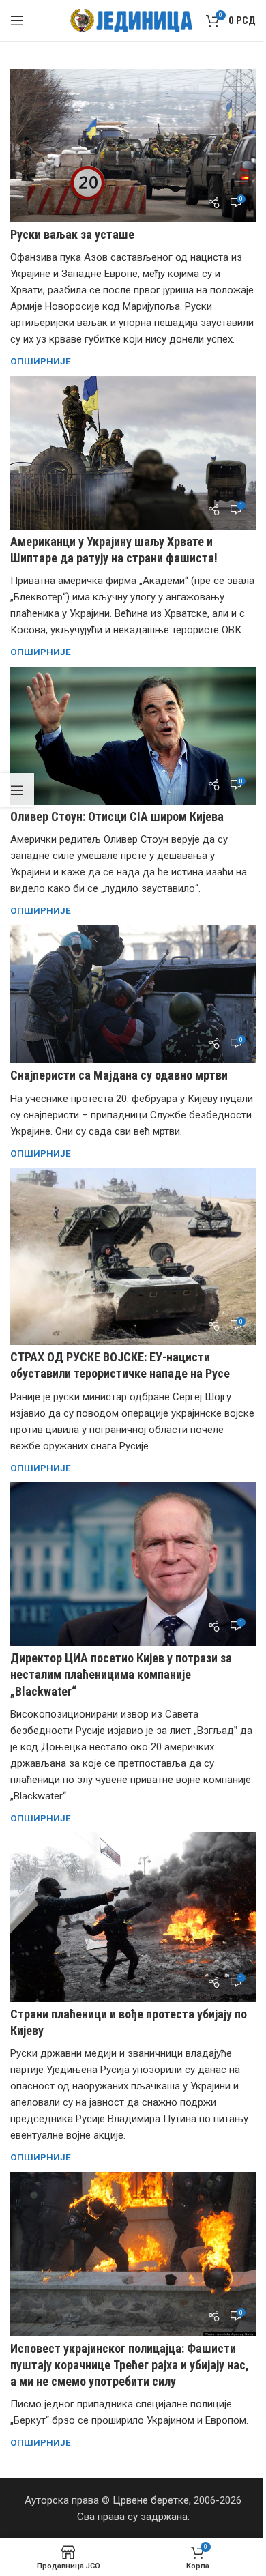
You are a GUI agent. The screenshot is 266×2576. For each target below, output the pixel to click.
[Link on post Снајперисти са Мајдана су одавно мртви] (133, 994)
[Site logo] (131, 20)
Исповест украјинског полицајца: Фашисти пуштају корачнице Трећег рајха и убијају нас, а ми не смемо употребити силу (130, 2365)
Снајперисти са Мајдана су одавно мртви (119, 1075)
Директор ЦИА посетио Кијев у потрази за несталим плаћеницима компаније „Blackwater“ (121, 1674)
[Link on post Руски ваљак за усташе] (133, 146)
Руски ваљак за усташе (72, 234)
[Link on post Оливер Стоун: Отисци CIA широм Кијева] (133, 736)
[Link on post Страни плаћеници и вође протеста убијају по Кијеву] (133, 1917)
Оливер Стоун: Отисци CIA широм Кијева (117, 816)
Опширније (41, 361)
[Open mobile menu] (17, 20)
